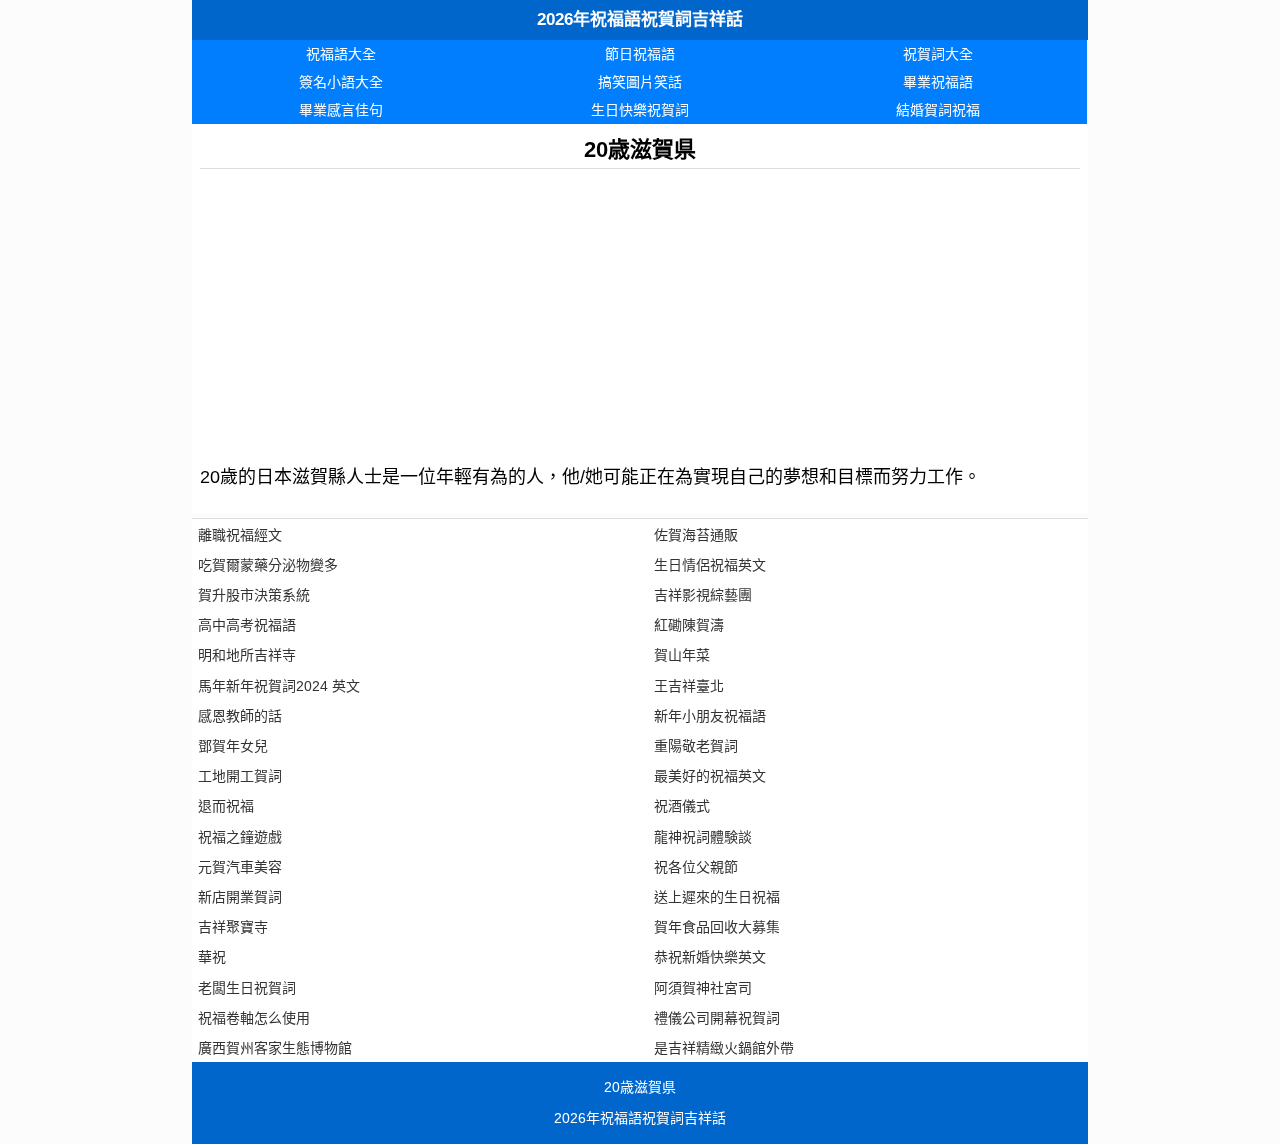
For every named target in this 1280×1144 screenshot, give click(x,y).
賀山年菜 (682, 655)
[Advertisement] (640, 309)
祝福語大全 (341, 54)
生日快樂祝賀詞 (640, 110)
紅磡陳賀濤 (689, 625)
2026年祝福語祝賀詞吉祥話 (640, 19)
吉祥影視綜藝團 (703, 595)
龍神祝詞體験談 (703, 837)
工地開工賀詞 (240, 776)
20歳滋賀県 (640, 1087)
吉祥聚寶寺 (233, 927)
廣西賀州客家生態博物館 (275, 1048)
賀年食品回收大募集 (717, 927)
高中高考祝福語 (247, 625)
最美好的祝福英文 (710, 776)
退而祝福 (226, 806)
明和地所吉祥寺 (247, 655)
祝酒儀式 (682, 806)
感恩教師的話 (240, 716)
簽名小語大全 (341, 82)
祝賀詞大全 (938, 54)
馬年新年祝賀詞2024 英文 (279, 686)
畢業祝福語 (938, 82)
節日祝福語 (640, 54)
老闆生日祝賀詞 (247, 988)
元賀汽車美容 (240, 867)
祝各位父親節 (696, 867)
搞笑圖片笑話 (640, 82)
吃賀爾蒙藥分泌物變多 (268, 565)
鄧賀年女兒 (233, 746)
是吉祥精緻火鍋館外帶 (724, 1048)
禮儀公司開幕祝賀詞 (717, 1018)
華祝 (212, 957)
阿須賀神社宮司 (703, 988)
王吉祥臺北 (689, 686)
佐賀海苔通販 (696, 535)
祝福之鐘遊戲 (240, 837)
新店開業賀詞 (240, 897)
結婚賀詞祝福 (938, 110)
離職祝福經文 (240, 535)
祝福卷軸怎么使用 (254, 1018)
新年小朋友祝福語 (710, 716)
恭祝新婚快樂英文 (710, 957)
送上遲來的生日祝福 (717, 897)
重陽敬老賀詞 (696, 746)
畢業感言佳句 (341, 110)
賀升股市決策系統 (254, 595)
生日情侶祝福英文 (710, 565)
